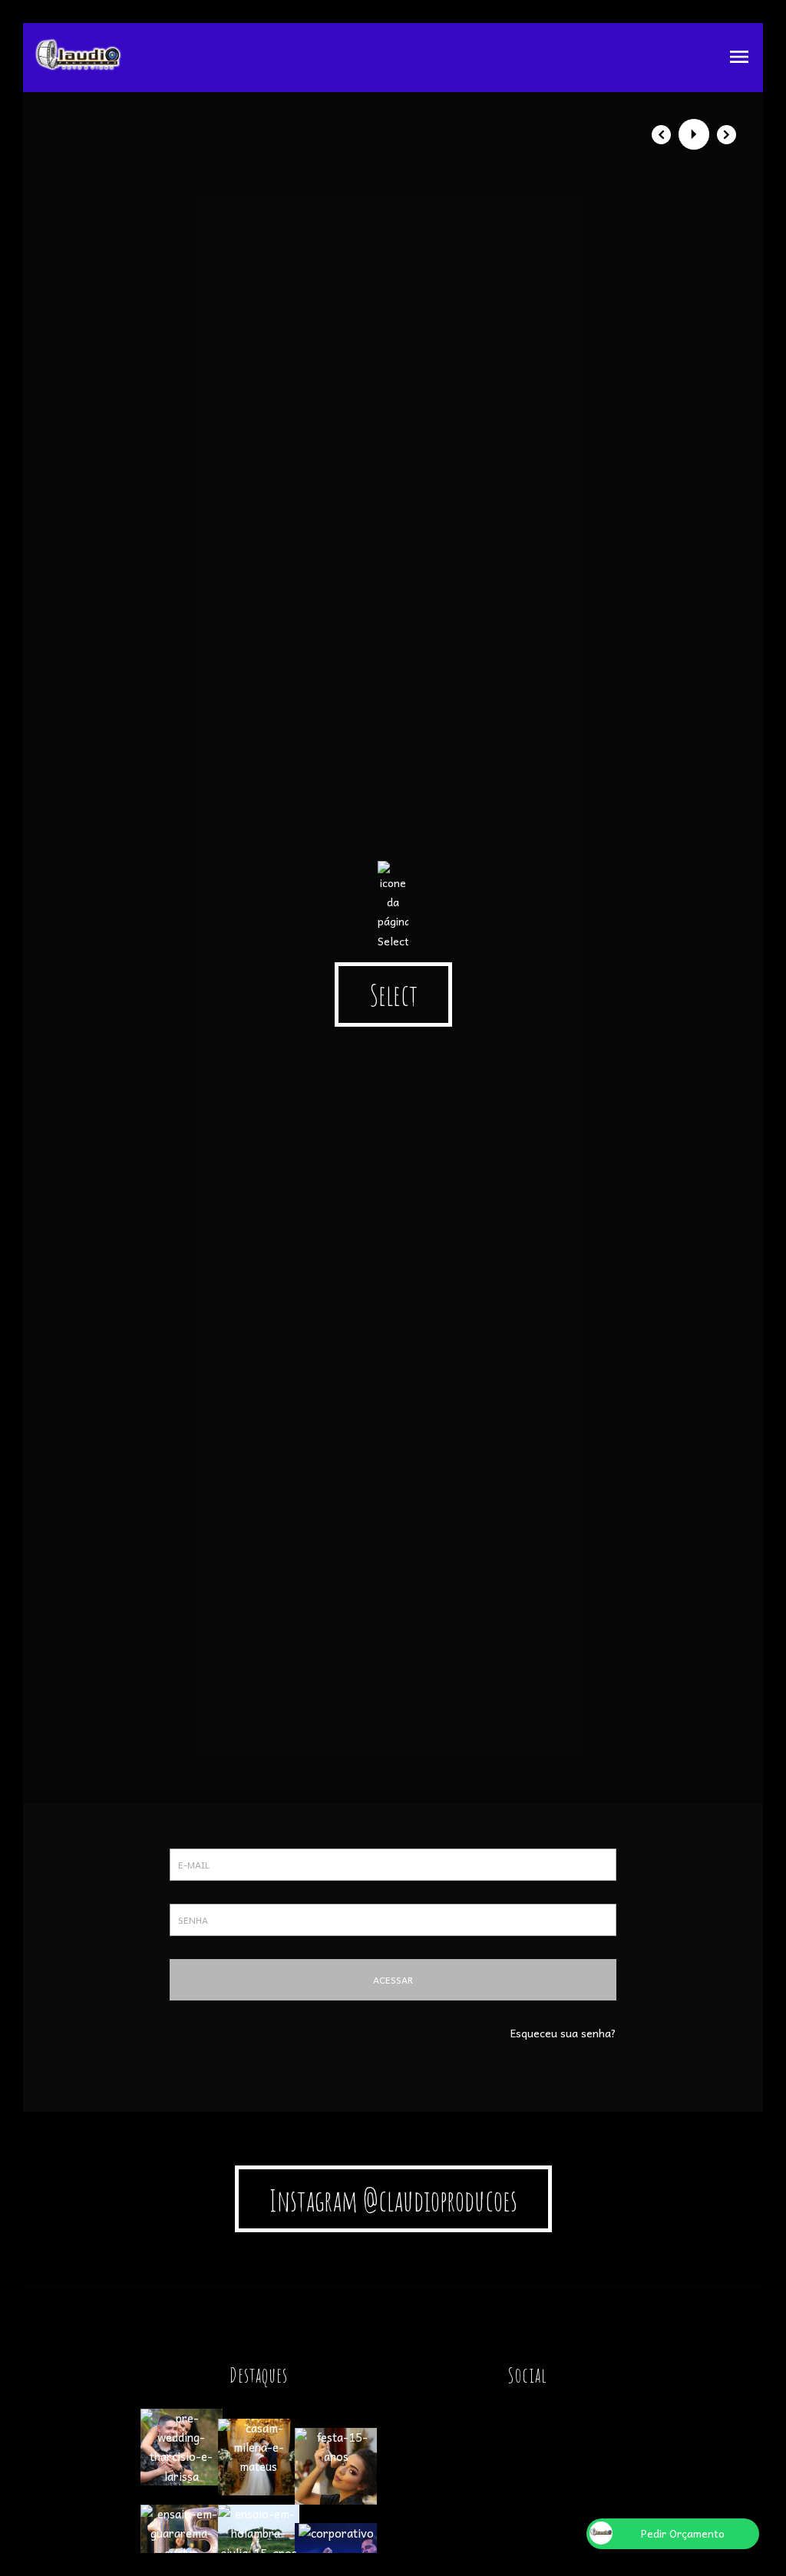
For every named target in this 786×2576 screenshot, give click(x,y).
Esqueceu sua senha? (563, 2033)
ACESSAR (393, 1980)
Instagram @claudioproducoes (393, 2200)
